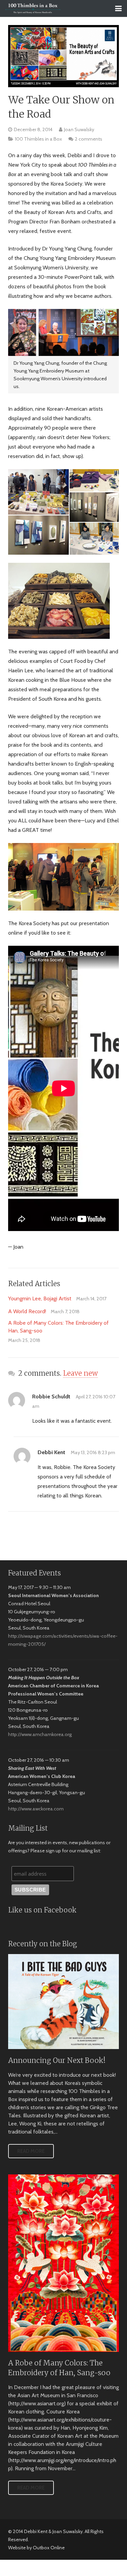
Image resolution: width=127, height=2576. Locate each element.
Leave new (80, 1373)
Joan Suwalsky (79, 129)
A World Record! (27, 1311)
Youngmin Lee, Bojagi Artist (40, 1298)
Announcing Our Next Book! (57, 2061)
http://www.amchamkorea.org (40, 1734)
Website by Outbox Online (36, 2548)
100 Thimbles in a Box (38, 139)
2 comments (89, 139)
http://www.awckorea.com (36, 1809)
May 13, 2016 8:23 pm (93, 1452)
